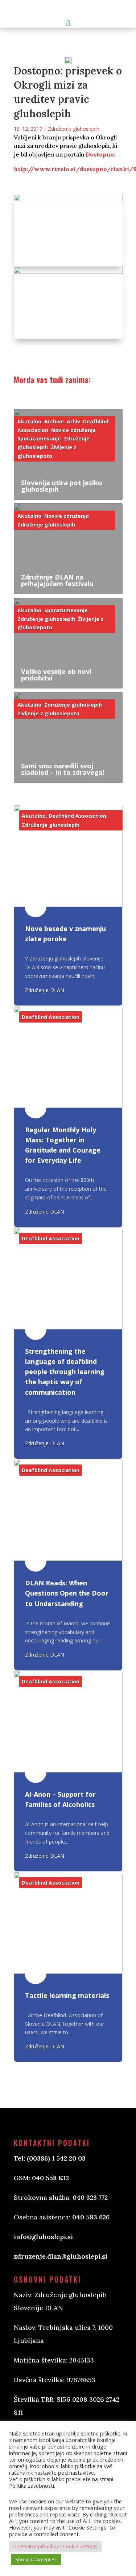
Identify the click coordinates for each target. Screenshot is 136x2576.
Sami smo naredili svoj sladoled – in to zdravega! (63, 769)
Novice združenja (73, 430)
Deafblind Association (77, 816)
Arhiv (73, 421)
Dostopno (100, 154)
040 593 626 (91, 2217)
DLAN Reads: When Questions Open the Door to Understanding (67, 1593)
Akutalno (29, 421)
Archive (54, 421)
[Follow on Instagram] (56, 2443)
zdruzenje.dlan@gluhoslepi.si (61, 2256)
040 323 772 (90, 2197)
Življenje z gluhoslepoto (48, 713)
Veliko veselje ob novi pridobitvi (56, 675)
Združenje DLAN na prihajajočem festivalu (57, 580)
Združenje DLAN (45, 990)
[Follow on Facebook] (27, 2443)
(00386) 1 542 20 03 (56, 2158)
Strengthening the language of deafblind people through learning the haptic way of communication (65, 1372)
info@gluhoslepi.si (43, 2237)
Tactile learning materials (67, 1995)
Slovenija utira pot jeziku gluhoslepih (61, 486)
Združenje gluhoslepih (74, 129)
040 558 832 (50, 2178)
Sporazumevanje (39, 438)
